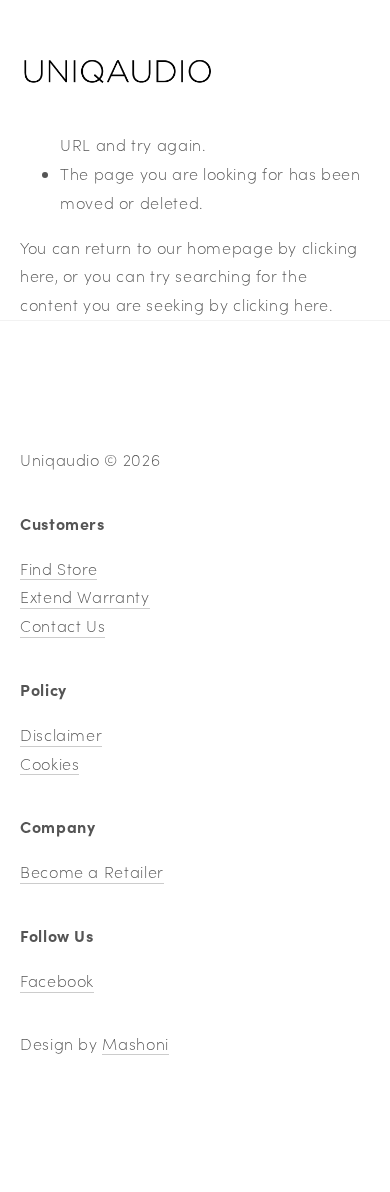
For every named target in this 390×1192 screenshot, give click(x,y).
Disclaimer (61, 734)
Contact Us (62, 625)
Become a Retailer (92, 871)
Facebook (57, 980)
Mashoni (135, 1043)
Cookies (49, 763)
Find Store (58, 568)
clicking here (280, 304)
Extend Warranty (85, 596)
